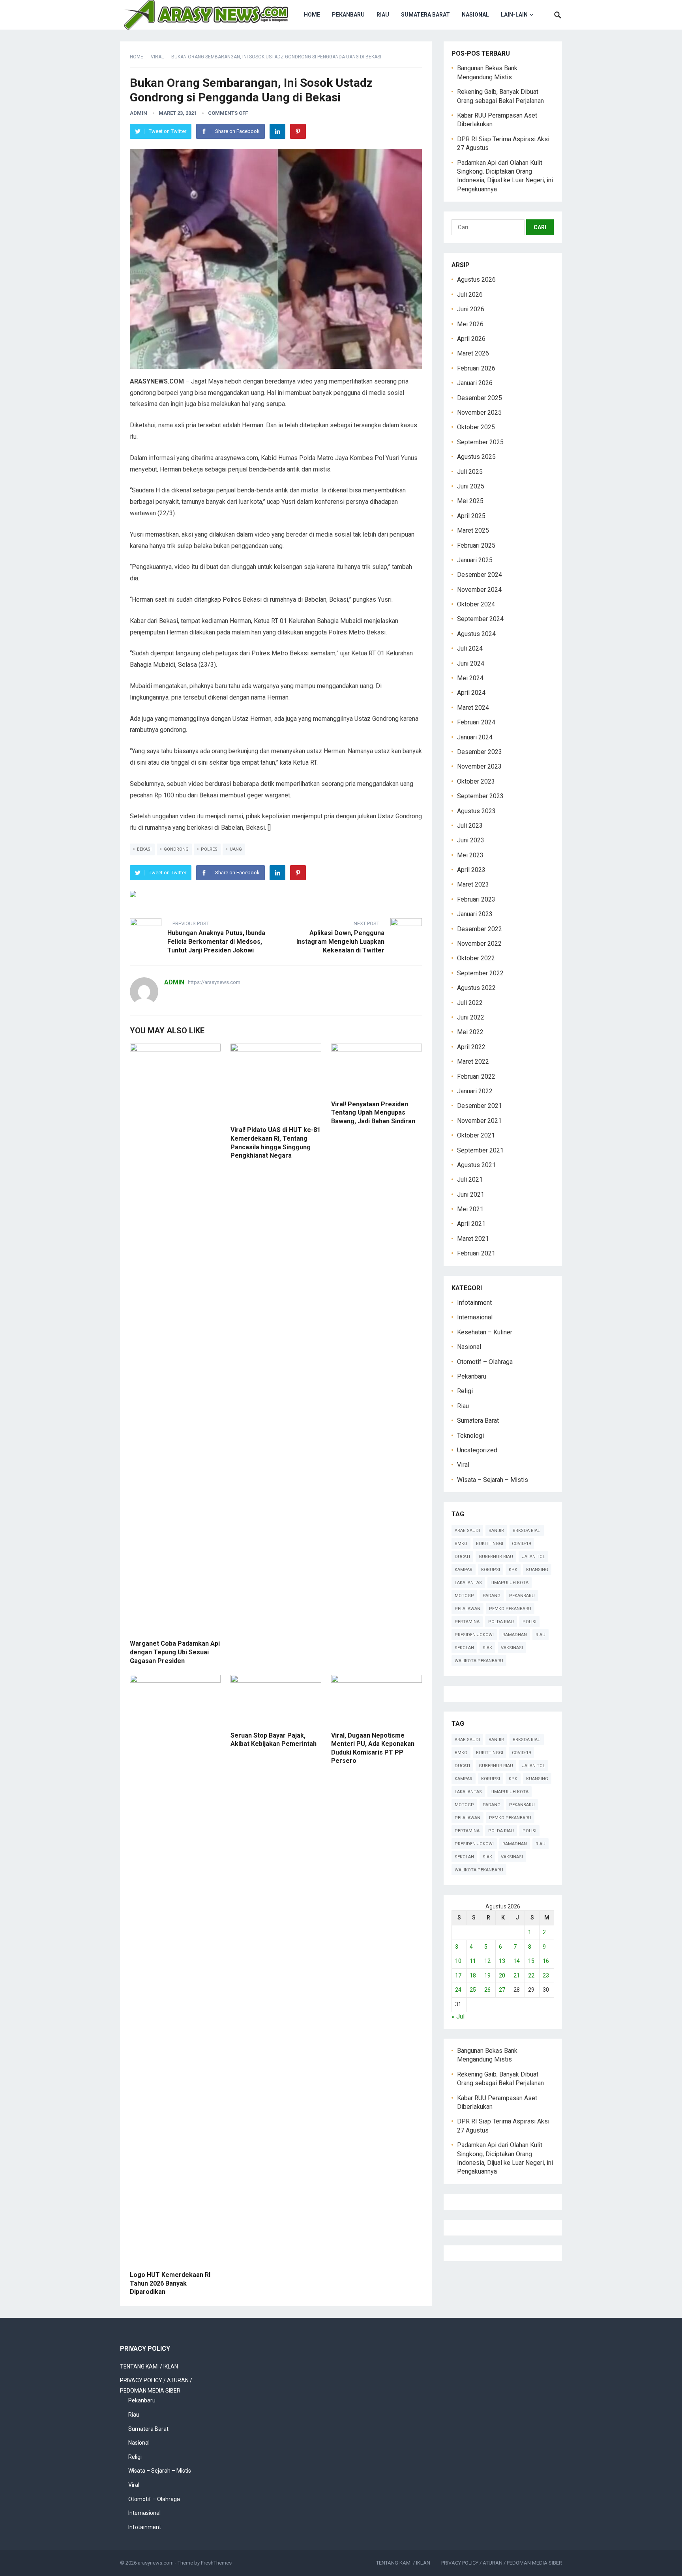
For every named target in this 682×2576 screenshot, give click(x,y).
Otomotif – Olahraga (485, 1362)
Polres (209, 849)
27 (502, 1990)
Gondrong (176, 849)
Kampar (464, 1570)
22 (531, 1975)
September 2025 (480, 442)
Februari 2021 (476, 1253)
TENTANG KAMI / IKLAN (149, 2366)
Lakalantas (468, 1583)
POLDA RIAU (501, 1622)
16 (546, 1961)
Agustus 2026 (476, 280)
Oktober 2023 (476, 781)
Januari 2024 (475, 737)
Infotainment (474, 1303)
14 (517, 1961)
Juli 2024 (470, 648)
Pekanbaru (348, 15)
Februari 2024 (476, 722)
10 (458, 1961)
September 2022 (480, 973)
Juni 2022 (471, 1017)
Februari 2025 (476, 545)
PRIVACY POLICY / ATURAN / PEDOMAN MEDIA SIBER (502, 2563)
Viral (157, 57)
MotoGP (464, 1596)
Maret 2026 (473, 353)
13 (502, 1961)
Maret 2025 (473, 530)
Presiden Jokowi (474, 1635)
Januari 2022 (475, 1091)
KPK (513, 1570)
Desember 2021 (480, 1106)
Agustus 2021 (476, 1165)
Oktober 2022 (476, 958)
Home (312, 15)
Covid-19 (521, 1544)
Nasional (475, 15)
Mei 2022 (470, 1032)
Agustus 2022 (476, 988)
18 (473, 1975)
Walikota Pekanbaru (479, 1661)
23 (546, 1975)
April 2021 (471, 1224)
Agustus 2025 (476, 457)
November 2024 (479, 590)
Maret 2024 (473, 708)
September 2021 (480, 1150)
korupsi (491, 1570)
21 (517, 1975)
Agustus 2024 (476, 634)
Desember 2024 (480, 575)
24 (458, 1990)
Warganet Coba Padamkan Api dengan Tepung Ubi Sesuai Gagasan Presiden (175, 1652)
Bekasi (144, 849)
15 (531, 1961)
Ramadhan (515, 1635)
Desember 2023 (480, 752)
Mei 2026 (470, 324)
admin (139, 113)
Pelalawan (467, 1609)
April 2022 (471, 1047)
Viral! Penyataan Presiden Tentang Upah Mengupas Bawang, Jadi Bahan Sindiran (373, 1113)
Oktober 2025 (476, 427)
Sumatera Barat (425, 15)
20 (502, 1975)
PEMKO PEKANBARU (510, 1609)
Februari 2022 (476, 1077)
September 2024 (480, 619)
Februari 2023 (476, 899)
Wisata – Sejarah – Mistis (493, 1480)
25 (473, 1990)
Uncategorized (477, 1450)
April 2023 (471, 870)
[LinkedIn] (277, 131)
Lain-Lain (514, 15)
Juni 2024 (471, 663)
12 (487, 1961)
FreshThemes (216, 2563)
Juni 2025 (471, 486)
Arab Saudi (467, 1531)
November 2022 (479, 944)
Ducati (462, 1557)
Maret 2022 (473, 1062)
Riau (383, 15)
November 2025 (479, 412)
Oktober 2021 (476, 1135)
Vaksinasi (512, 1648)
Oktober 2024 (476, 604)
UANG (236, 849)
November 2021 (479, 1121)
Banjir (496, 1531)
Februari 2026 (476, 368)
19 (487, 1975)
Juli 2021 (470, 1179)
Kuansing (537, 1570)
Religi (465, 1391)
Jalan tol (533, 1557)
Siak (487, 1648)
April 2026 (471, 339)
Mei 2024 (470, 678)
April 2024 (471, 693)
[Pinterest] (298, 131)
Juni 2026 (471, 309)
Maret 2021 (473, 1239)
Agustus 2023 (476, 811)
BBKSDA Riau (527, 1531)
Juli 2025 (470, 472)
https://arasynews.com (214, 982)
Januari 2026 (475, 383)
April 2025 (471, 516)
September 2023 (480, 796)
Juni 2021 (471, 1194)
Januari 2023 (475, 914)
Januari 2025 (475, 560)
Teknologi (470, 1436)
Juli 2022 (470, 1003)
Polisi (529, 1622)
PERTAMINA (467, 1622)
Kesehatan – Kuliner (485, 1332)
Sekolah (464, 1648)
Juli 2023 (470, 826)
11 (473, 1961)
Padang (492, 1596)
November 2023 (479, 766)
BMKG (461, 1544)
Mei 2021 (470, 1209)
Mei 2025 (470, 501)
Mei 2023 (470, 855)
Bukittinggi (490, 1544)
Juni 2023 (471, 840)
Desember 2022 (480, 929)
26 (487, 1990)
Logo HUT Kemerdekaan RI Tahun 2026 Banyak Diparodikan (170, 2283)
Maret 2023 (473, 884)
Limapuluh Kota (510, 1583)
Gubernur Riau (496, 1557)
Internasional (475, 1317)
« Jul (458, 2016)
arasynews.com (156, 2563)
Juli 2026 (470, 295)
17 (458, 1975)
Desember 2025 (480, 398)
